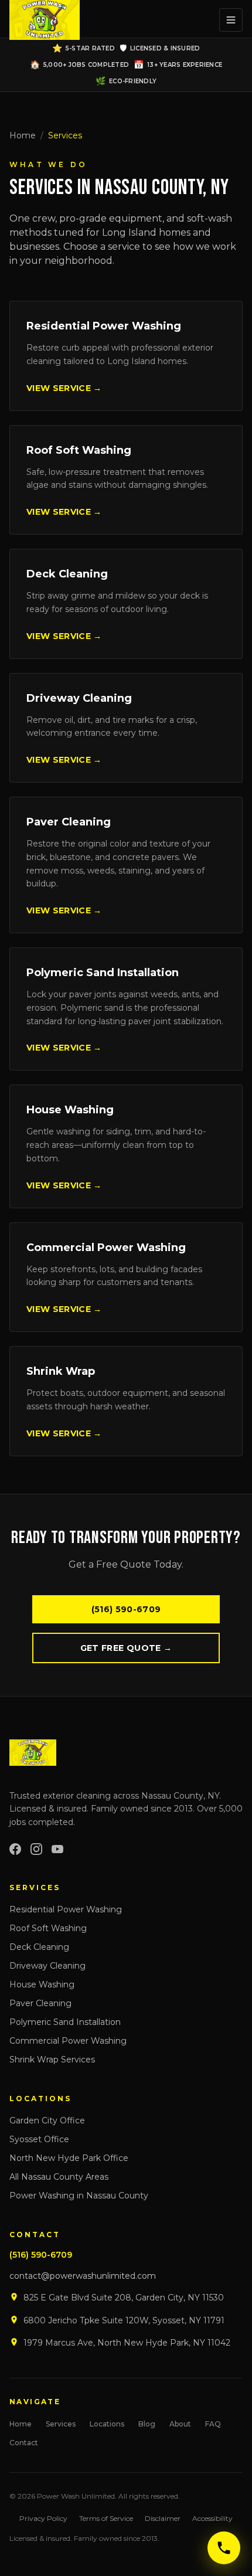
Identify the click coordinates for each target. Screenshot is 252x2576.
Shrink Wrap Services (52, 2060)
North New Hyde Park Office (69, 2158)
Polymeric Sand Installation (65, 2022)
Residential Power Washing (66, 1909)
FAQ (213, 2424)
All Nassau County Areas (59, 2177)
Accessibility (212, 2518)
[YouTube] (57, 1849)
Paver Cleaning (40, 2003)
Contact (24, 2443)
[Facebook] (15, 1849)
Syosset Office (39, 2139)
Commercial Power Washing (68, 2041)
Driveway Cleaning (47, 1966)
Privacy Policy (43, 2518)
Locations (107, 2424)
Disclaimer (163, 2518)
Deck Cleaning (39, 1947)
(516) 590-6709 (126, 1609)
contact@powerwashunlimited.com (83, 2276)
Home (23, 135)
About (180, 2424)
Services (61, 2424)
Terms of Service (106, 2518)
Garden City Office (47, 2120)
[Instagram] (36, 1849)
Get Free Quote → (126, 1648)
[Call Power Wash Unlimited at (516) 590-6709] (224, 2548)
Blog (147, 2424)
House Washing (42, 1984)
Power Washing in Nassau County (79, 2196)
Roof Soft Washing (48, 1928)
